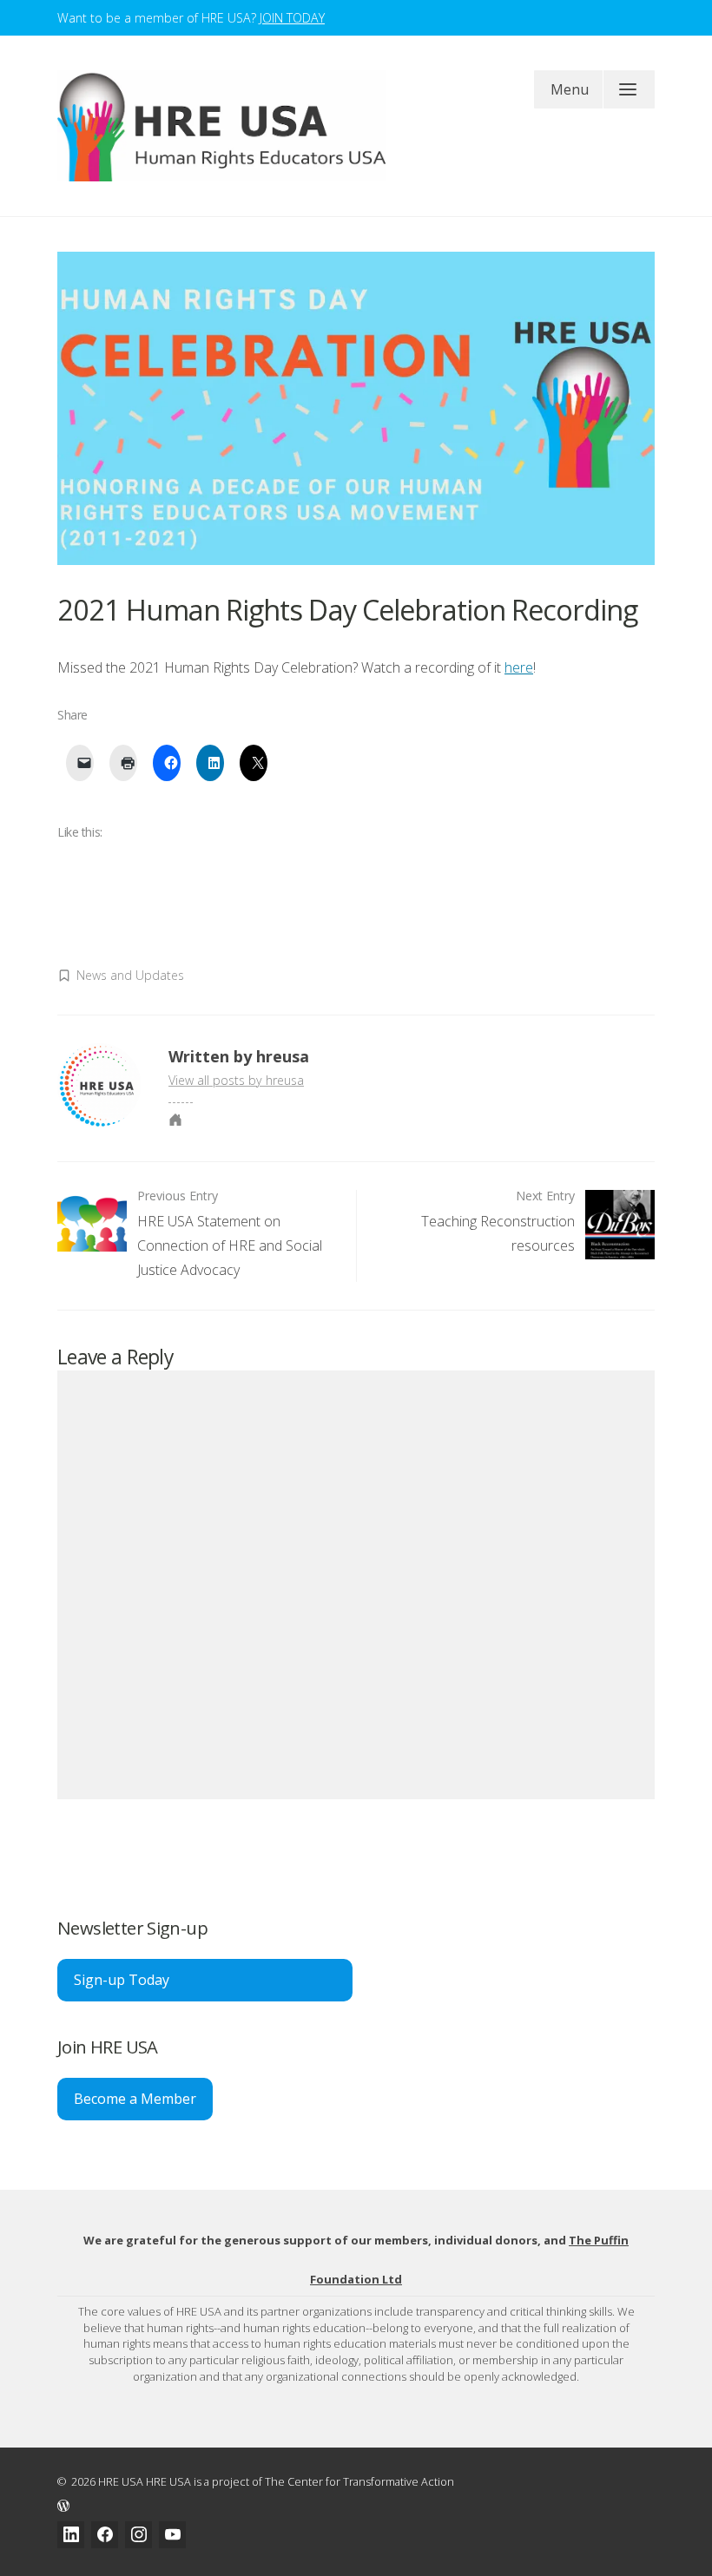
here (519, 667)
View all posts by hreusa (236, 1080)
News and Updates (130, 975)
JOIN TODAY (292, 18)
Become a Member (135, 2099)
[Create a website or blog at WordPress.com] (356, 2504)
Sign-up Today (122, 1980)
